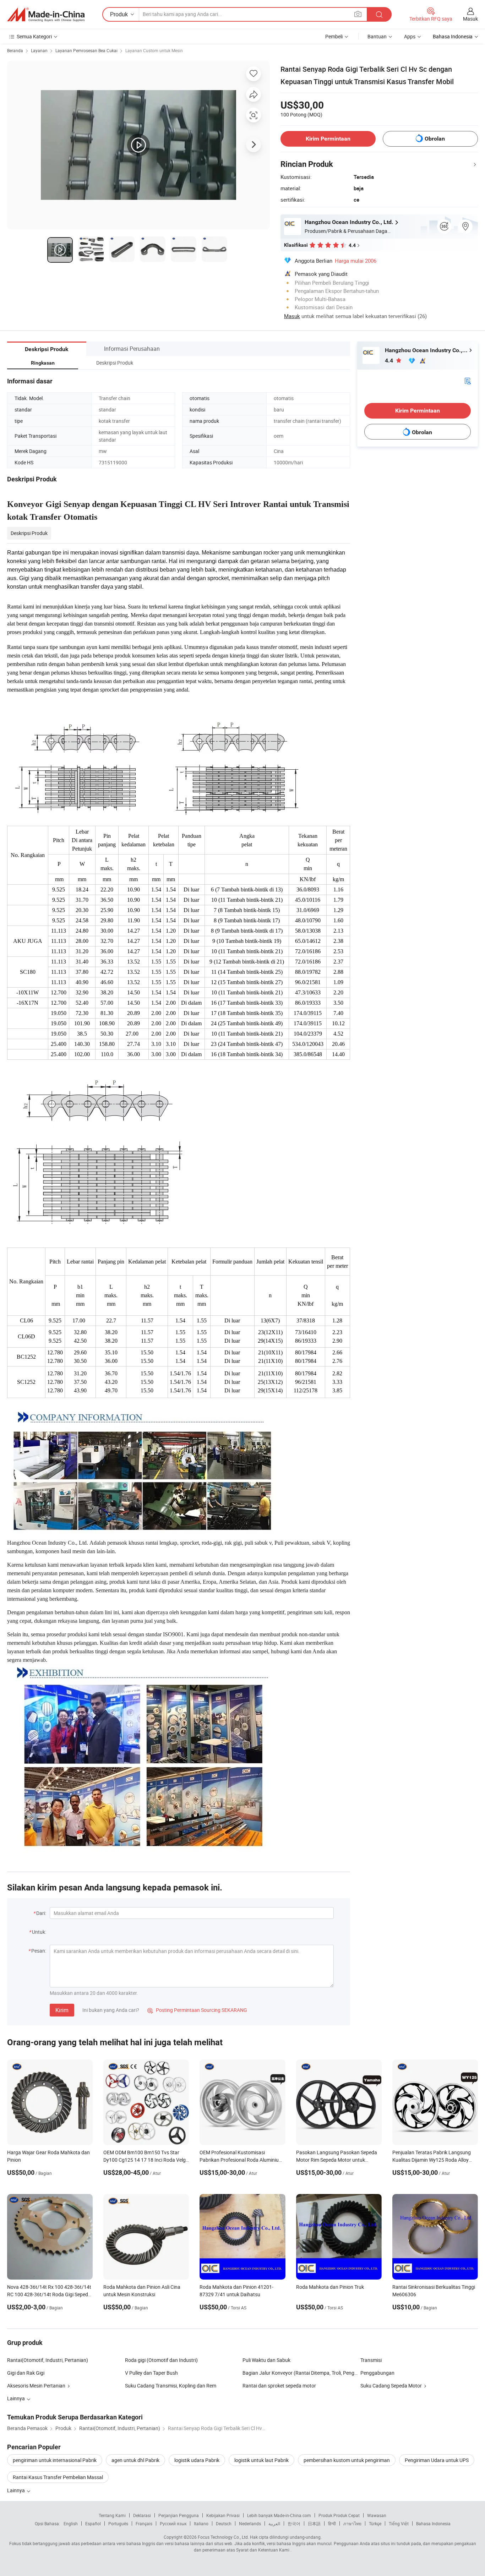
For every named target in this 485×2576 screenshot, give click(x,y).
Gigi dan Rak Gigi (26, 2373)
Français (144, 2523)
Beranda (15, 50)
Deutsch (224, 2523)
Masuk (470, 19)
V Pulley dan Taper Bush (151, 2373)
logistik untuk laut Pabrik (261, 2460)
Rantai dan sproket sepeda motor (279, 2386)
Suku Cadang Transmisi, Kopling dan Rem (171, 2386)
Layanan (39, 50)
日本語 (314, 2523)
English (71, 2523)
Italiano (201, 2523)
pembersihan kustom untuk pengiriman (347, 2460)
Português (118, 2523)
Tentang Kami (112, 2515)
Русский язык (173, 2523)
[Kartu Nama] (468, 380)
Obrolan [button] (435, 139)
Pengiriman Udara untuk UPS (437, 2460)
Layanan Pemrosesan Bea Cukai (86, 50)
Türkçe (375, 2523)
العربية (274, 2523)
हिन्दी (332, 2523)
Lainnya (17, 2490)
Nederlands (250, 2523)
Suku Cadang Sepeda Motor (391, 2386)
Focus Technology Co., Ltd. (223, 2537)
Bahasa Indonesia (433, 2523)
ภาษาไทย (352, 2523)
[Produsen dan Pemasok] (46, 15)
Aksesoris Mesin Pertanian (36, 2386)
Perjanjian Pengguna (179, 2515)
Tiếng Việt (399, 2523)
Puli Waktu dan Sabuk (266, 2360)
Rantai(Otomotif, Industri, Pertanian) (48, 2360)
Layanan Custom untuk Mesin (154, 50)
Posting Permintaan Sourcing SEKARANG (197, 2010)
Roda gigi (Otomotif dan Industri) (161, 2360)
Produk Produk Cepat (339, 2515)
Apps (410, 36)
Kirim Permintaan (328, 139)
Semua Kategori (34, 36)
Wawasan (377, 2515)
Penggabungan (377, 2373)
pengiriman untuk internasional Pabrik (55, 2460)
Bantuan (377, 36)
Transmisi (371, 2360)
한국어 (294, 2523)
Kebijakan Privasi (223, 2515)
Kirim (62, 2010)
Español (93, 2523)
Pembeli (334, 36)
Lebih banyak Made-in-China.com (279, 2515)
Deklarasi (142, 2515)
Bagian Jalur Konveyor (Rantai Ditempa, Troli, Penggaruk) (301, 2373)
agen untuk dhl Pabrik (135, 2460)
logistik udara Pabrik (197, 2460)
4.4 (390, 361)
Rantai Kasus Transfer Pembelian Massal (58, 2477)
